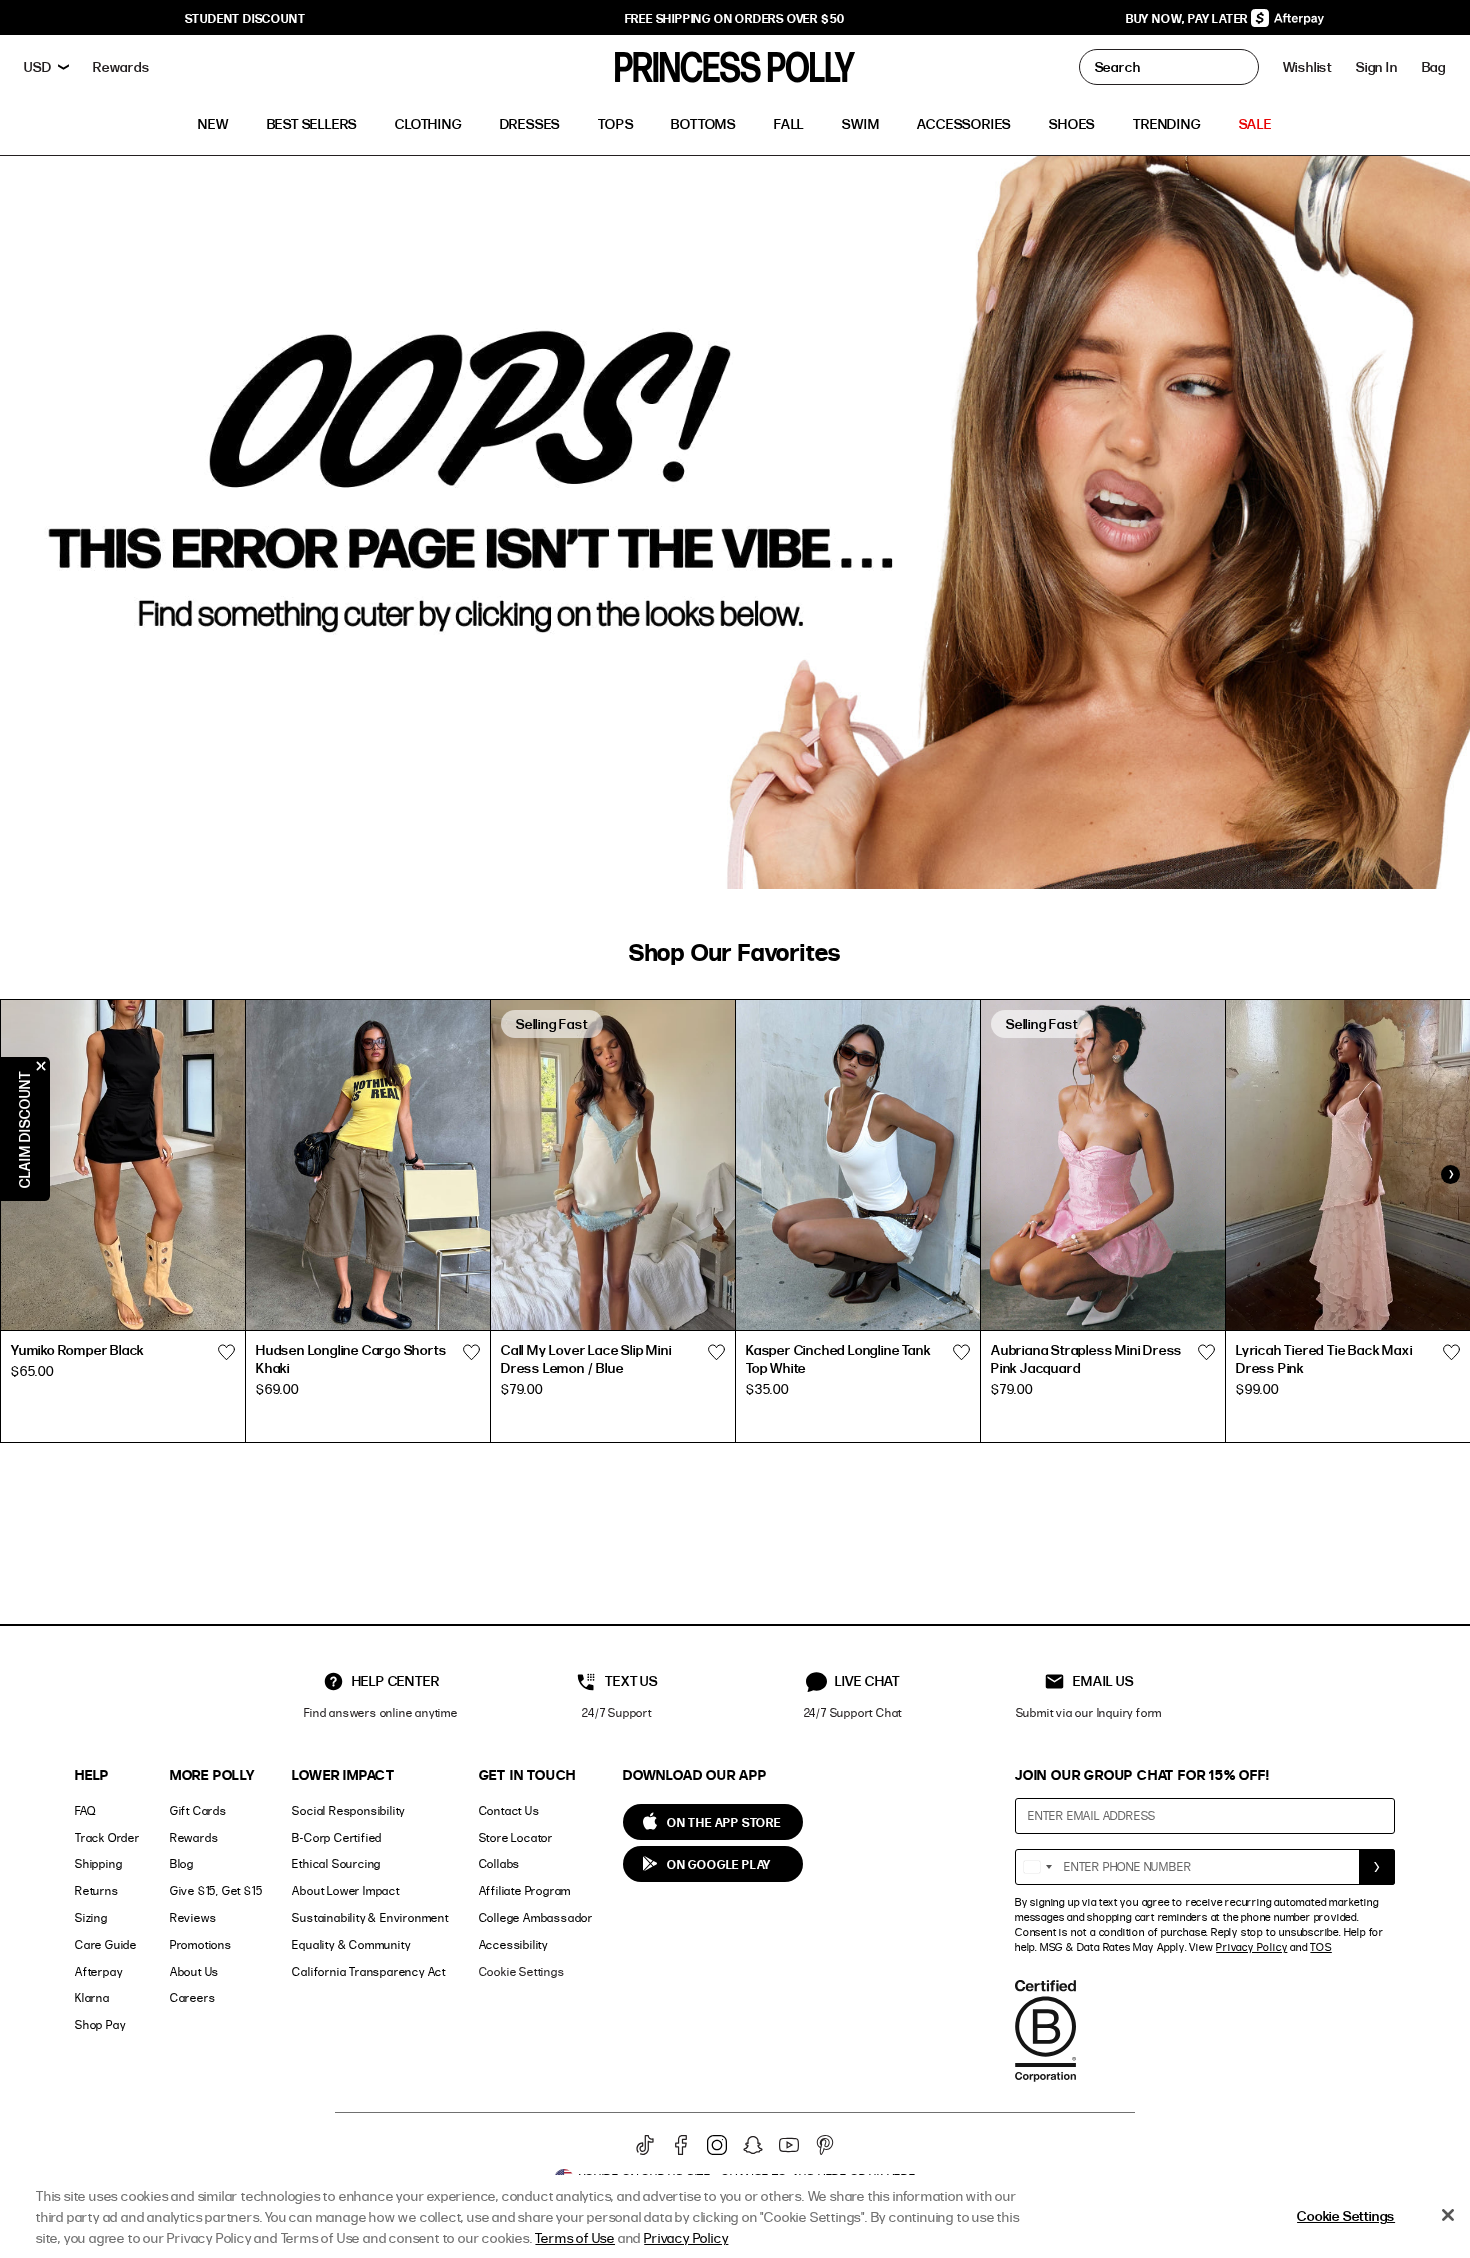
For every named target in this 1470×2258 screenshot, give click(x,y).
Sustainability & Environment (370, 1917)
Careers (193, 1997)
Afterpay (98, 1971)
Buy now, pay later (1188, 18)
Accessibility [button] (513, 1944)
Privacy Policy (1251, 1947)
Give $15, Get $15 (216, 1890)
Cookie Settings (522, 1971)
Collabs (500, 1863)
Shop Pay (100, 2024)
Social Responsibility (348, 1810)
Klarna (92, 1997)
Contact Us (509, 1810)
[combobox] (1037, 1867)
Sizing (91, 1917)
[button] (1434, 67)
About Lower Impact (345, 1890)
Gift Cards (198, 1810)
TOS (1320, 1947)
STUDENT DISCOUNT (245, 18)
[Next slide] (1450, 1175)
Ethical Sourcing (336, 1863)
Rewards (194, 1837)
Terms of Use (575, 2237)
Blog (182, 1863)
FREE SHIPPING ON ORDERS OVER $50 (735, 18)
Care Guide (106, 1944)
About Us (194, 1971)
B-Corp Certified (337, 1837)
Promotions (201, 1944)
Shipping (98, 1863)
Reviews (193, 1917)
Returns (97, 1890)
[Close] (1448, 2215)
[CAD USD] (46, 67)
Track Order (107, 1837)
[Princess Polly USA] (735, 67)
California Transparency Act (369, 1971)
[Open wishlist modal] (226, 1353)
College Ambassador (536, 1917)
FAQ (85, 1810)
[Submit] (1377, 1867)
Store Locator (516, 1837)
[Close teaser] (41, 1066)
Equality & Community (351, 1944)
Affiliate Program (525, 1890)
